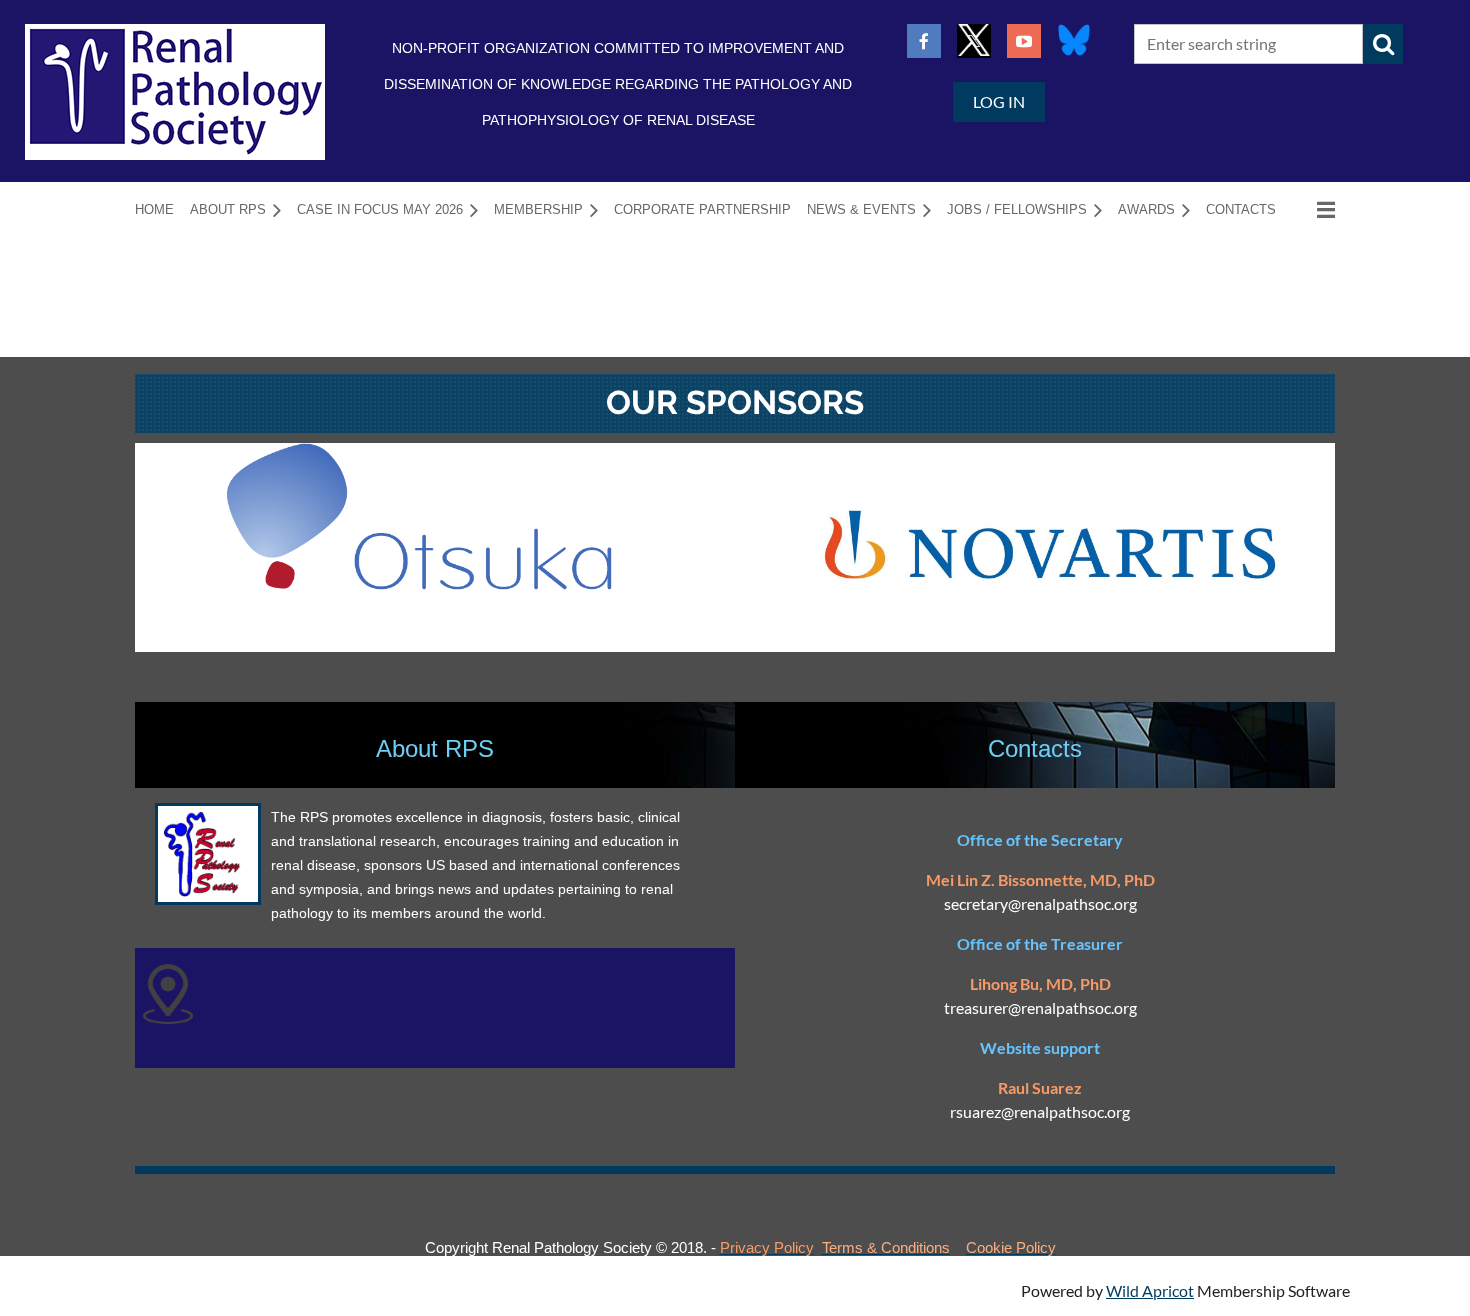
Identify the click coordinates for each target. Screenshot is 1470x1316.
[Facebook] (924, 41)
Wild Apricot (1150, 1290)
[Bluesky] (1074, 41)
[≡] (1313, 209)
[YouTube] (1024, 41)
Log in (999, 101)
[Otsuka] (419, 583)
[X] (974, 41)
